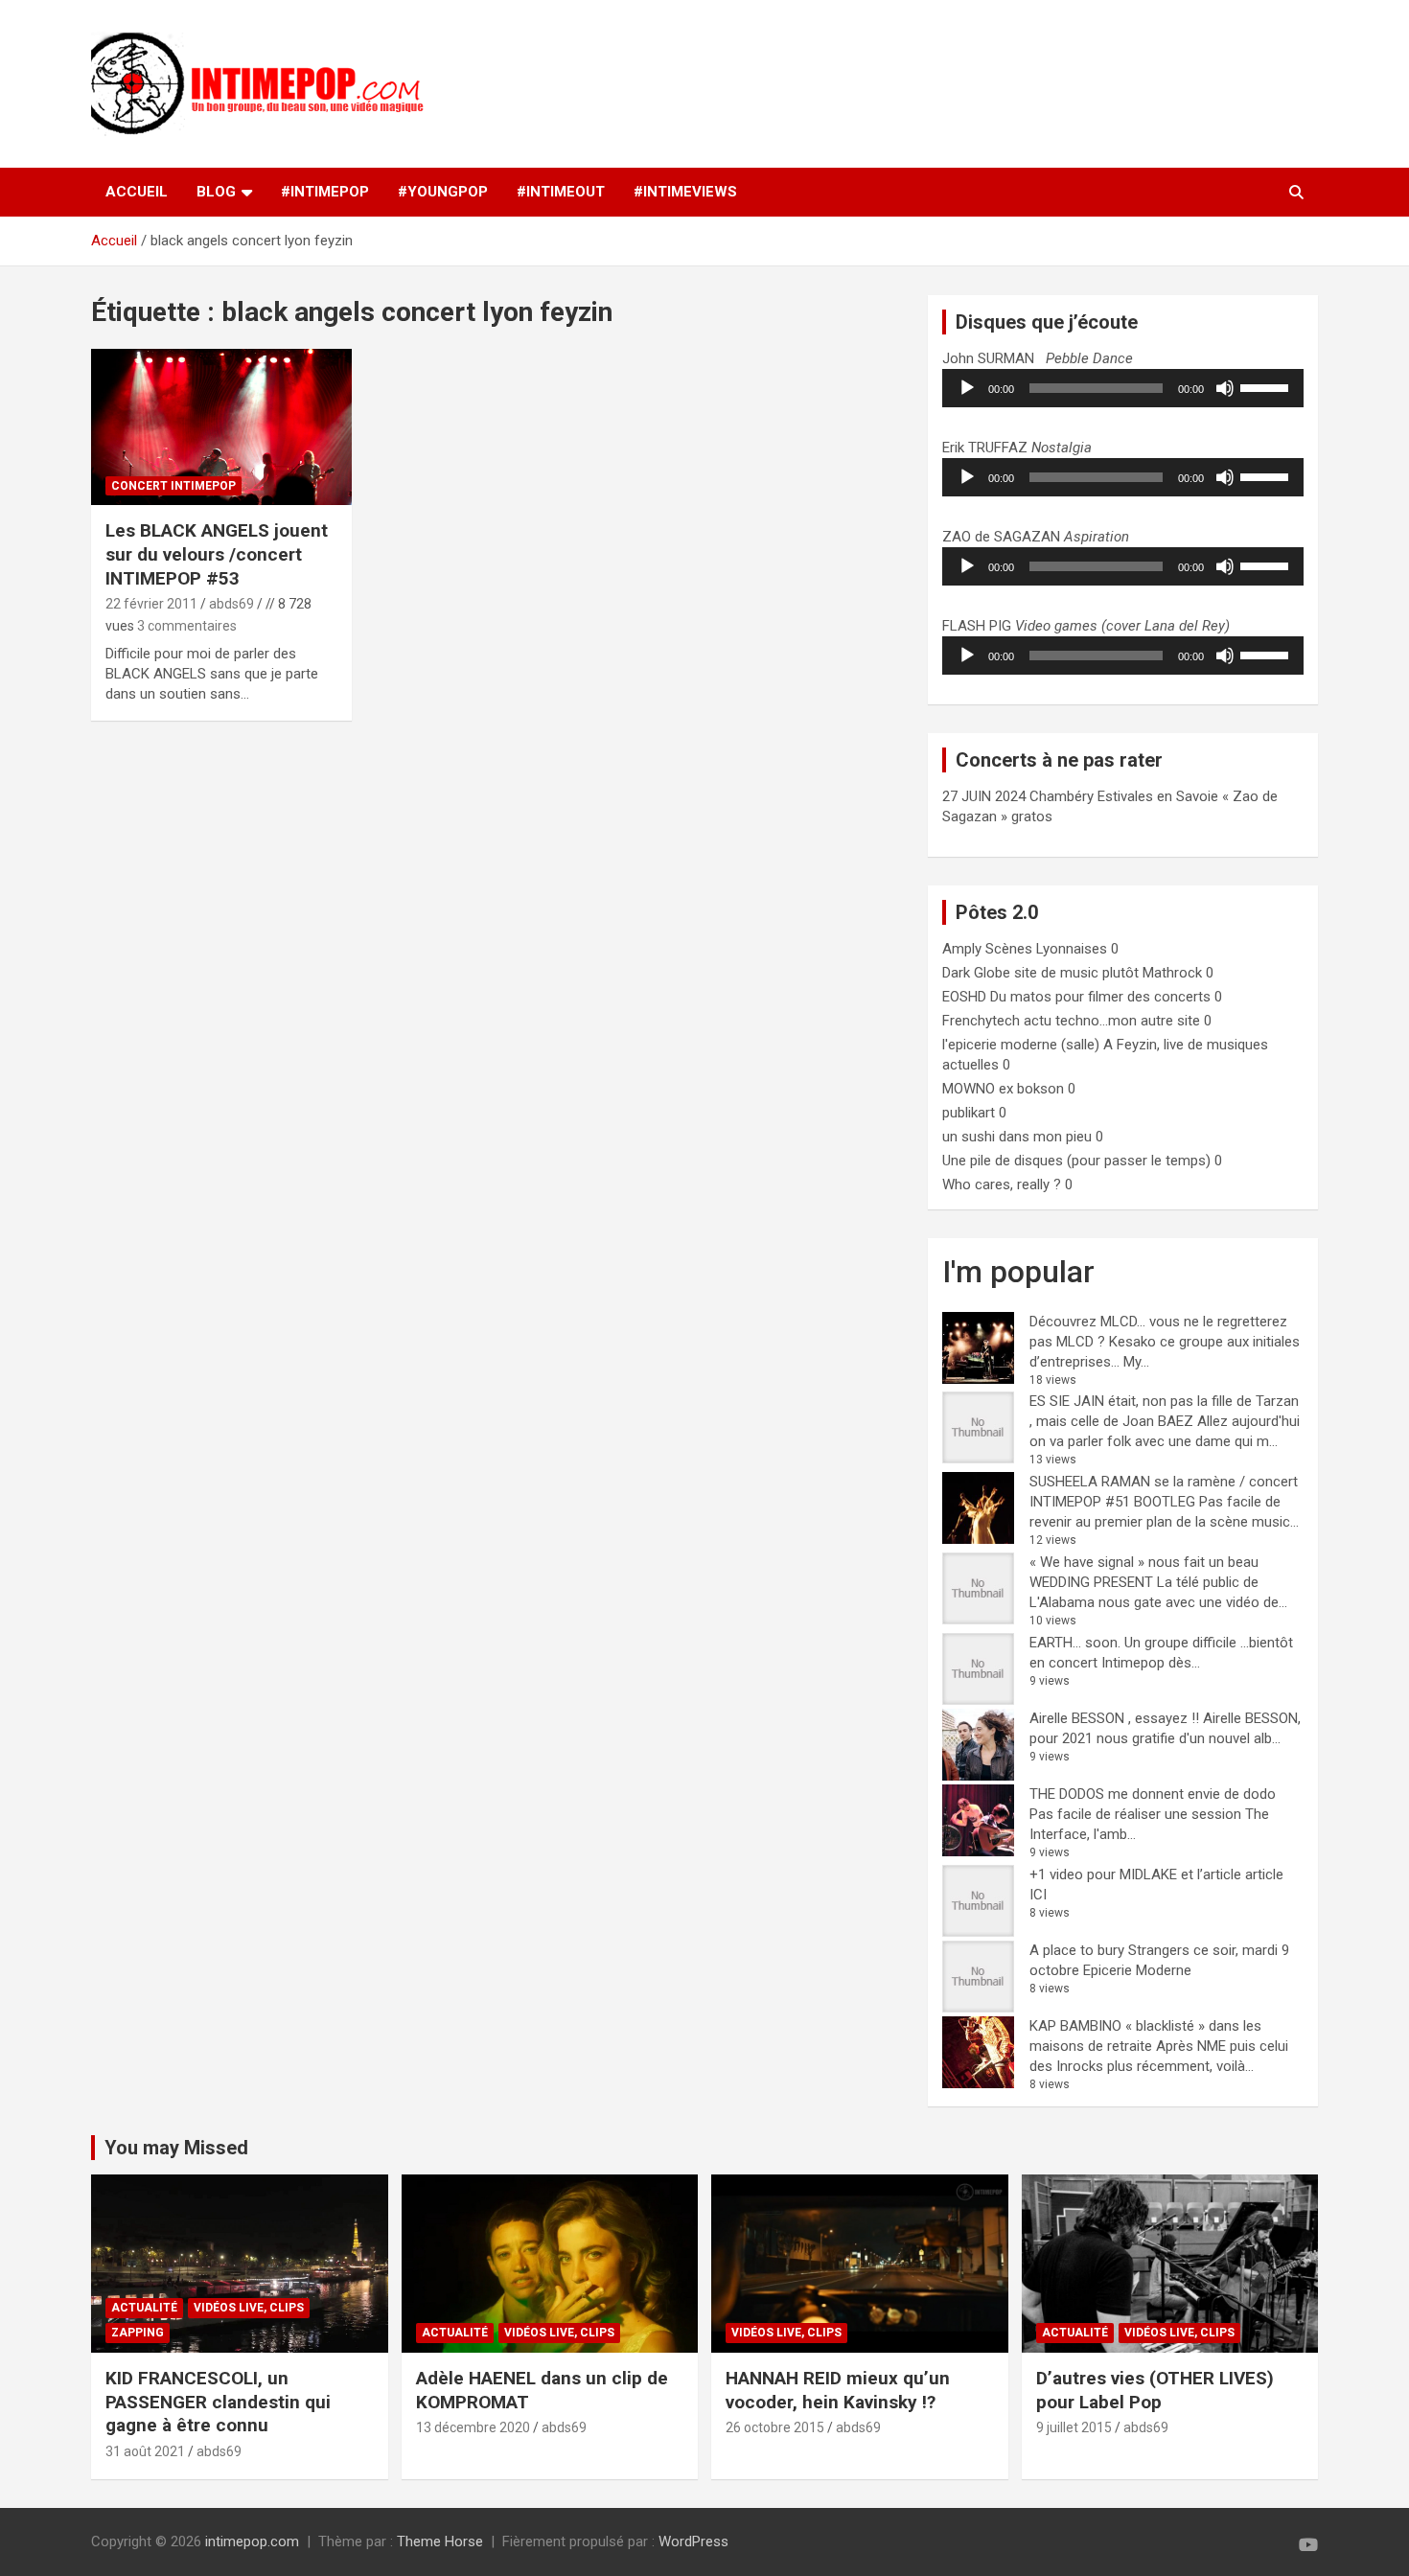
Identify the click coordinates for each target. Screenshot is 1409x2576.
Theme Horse (440, 2541)
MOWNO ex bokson (1003, 1089)
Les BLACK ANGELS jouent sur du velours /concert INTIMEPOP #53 (217, 554)
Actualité (144, 2308)
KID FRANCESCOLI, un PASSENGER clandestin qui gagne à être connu (218, 2402)
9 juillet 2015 (1074, 2427)
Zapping (138, 2333)
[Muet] (1225, 388)
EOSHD (964, 997)
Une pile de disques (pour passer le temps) (1076, 1161)
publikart (969, 1113)
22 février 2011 (151, 604)
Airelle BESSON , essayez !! (1114, 1718)
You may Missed (176, 2148)
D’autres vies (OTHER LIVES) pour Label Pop (1155, 2390)
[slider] (1267, 386)
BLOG (216, 192)
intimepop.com (252, 2541)
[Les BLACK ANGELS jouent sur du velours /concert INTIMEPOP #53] (221, 427)
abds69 (231, 604)
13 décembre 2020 (473, 2427)
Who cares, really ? (1002, 1184)
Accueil (137, 192)
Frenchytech (981, 1021)
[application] (1123, 388)
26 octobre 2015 (775, 2427)
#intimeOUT (561, 192)
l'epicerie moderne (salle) (1021, 1045)
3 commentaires (187, 626)
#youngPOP (443, 192)
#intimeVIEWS (685, 192)
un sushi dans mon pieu (1017, 1137)
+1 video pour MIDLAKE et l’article (1135, 1874)
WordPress (693, 2541)
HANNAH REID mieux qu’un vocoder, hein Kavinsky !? (838, 2390)
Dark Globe (976, 973)
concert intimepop (173, 486)
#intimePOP (325, 192)
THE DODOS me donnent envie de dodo (1153, 1794)
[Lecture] (967, 388)
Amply (962, 949)
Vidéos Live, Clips (249, 2308)
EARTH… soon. (1075, 1643)
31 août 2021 (145, 2451)
